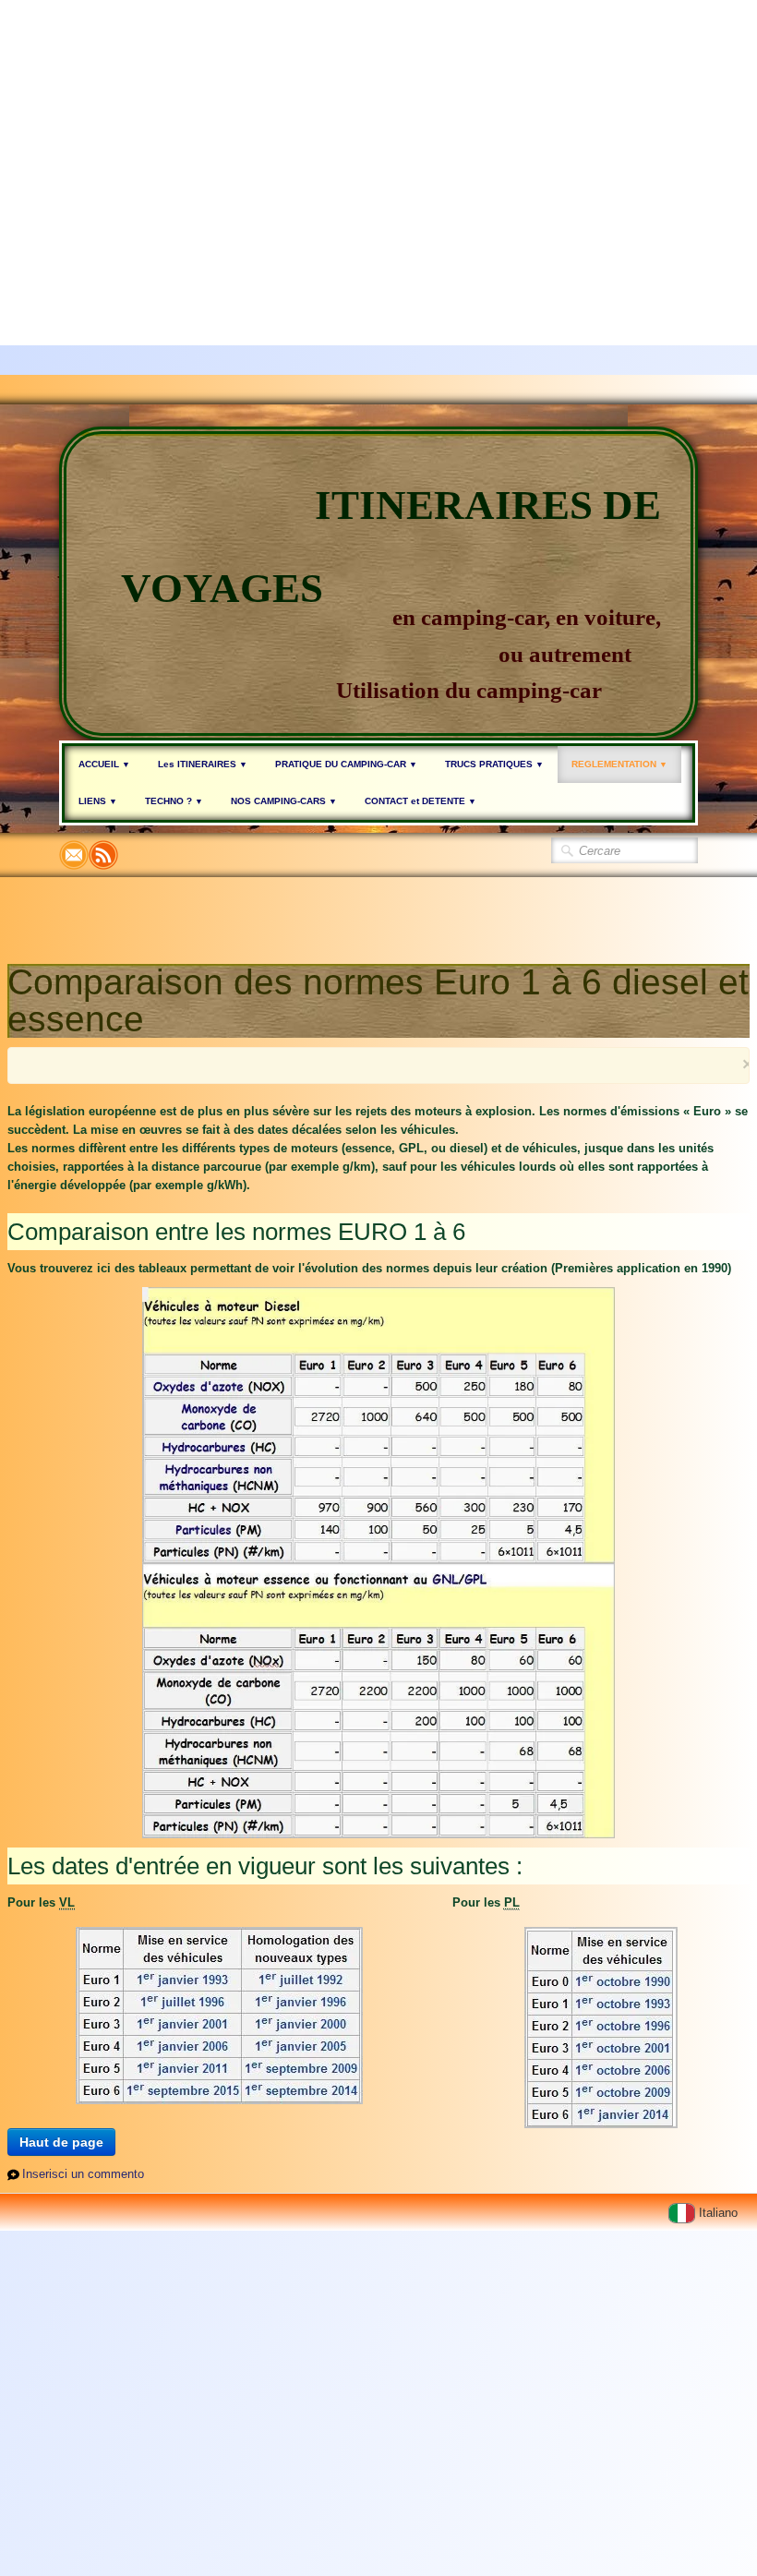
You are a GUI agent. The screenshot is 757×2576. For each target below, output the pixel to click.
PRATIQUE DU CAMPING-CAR (346, 764)
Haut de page (61, 2142)
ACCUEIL (104, 764)
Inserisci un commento (83, 2174)
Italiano (720, 2213)
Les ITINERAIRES (203, 764)
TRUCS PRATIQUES (494, 764)
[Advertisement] (371, 129)
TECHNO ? (174, 801)
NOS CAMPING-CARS (284, 801)
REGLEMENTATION (619, 764)
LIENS (98, 801)
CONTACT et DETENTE (421, 801)
